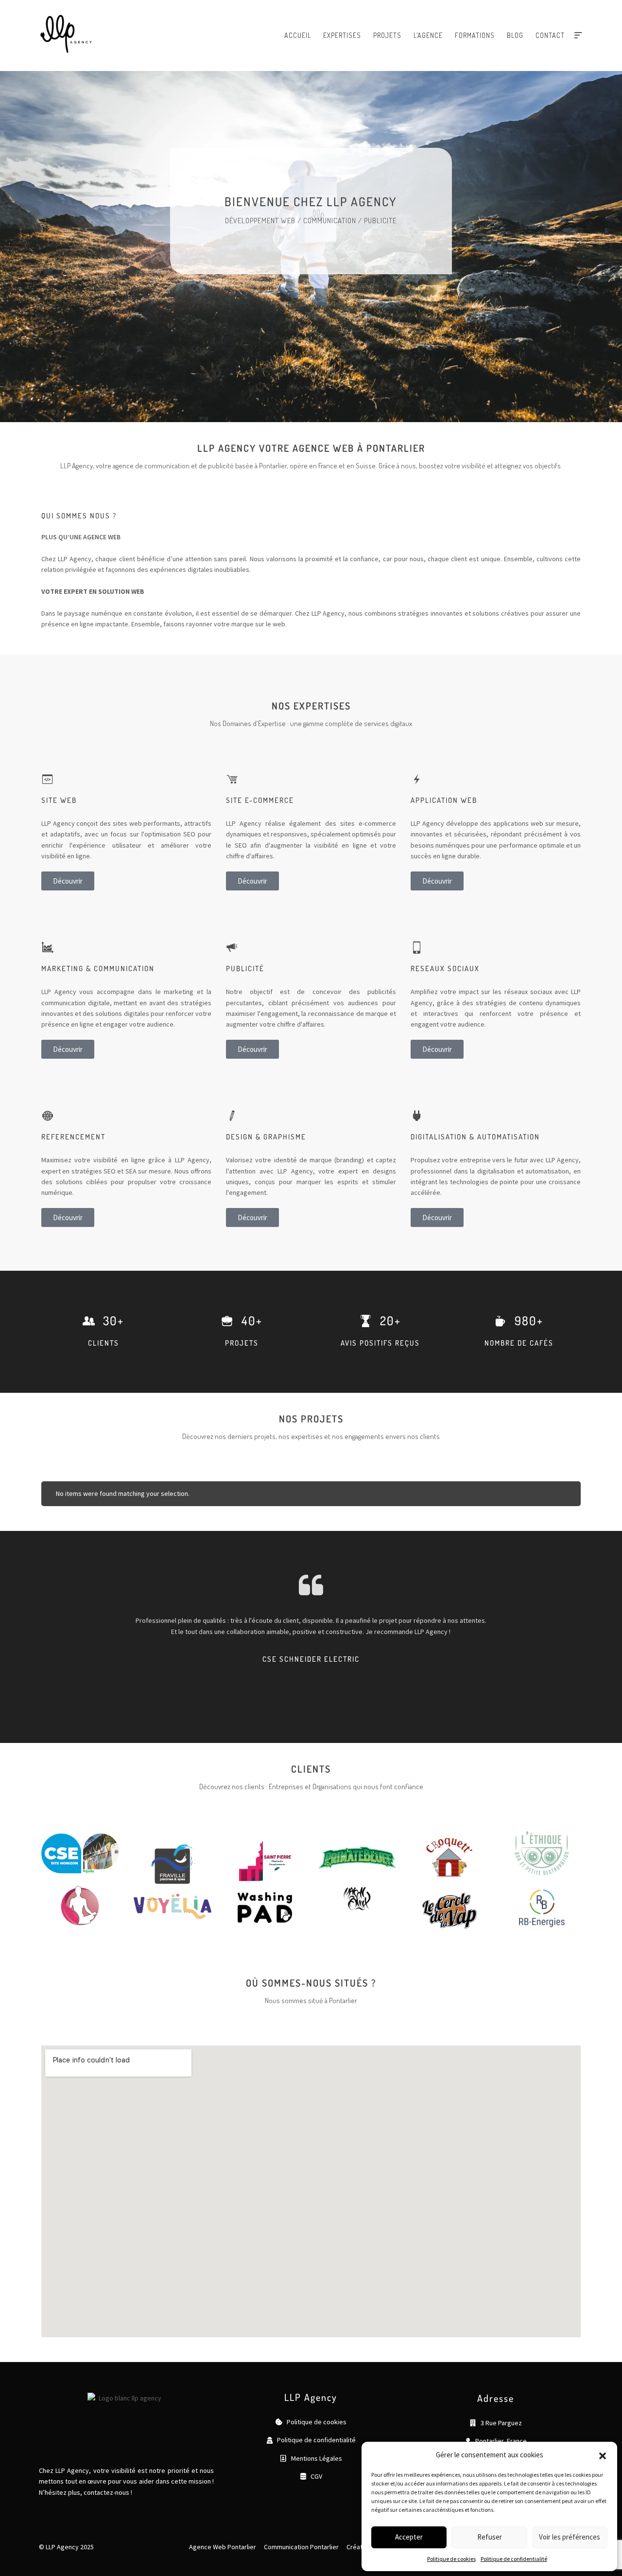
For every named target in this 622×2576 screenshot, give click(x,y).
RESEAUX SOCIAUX (445, 968)
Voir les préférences (570, 2537)
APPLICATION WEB (444, 800)
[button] (603, 2455)
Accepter (409, 2537)
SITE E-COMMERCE (260, 800)
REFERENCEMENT (73, 1137)
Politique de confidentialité (514, 2559)
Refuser (490, 2537)
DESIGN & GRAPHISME (266, 1137)
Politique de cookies (451, 2559)
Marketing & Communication (98, 968)
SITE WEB (59, 800)
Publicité (245, 968)
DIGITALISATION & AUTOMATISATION (475, 1137)
